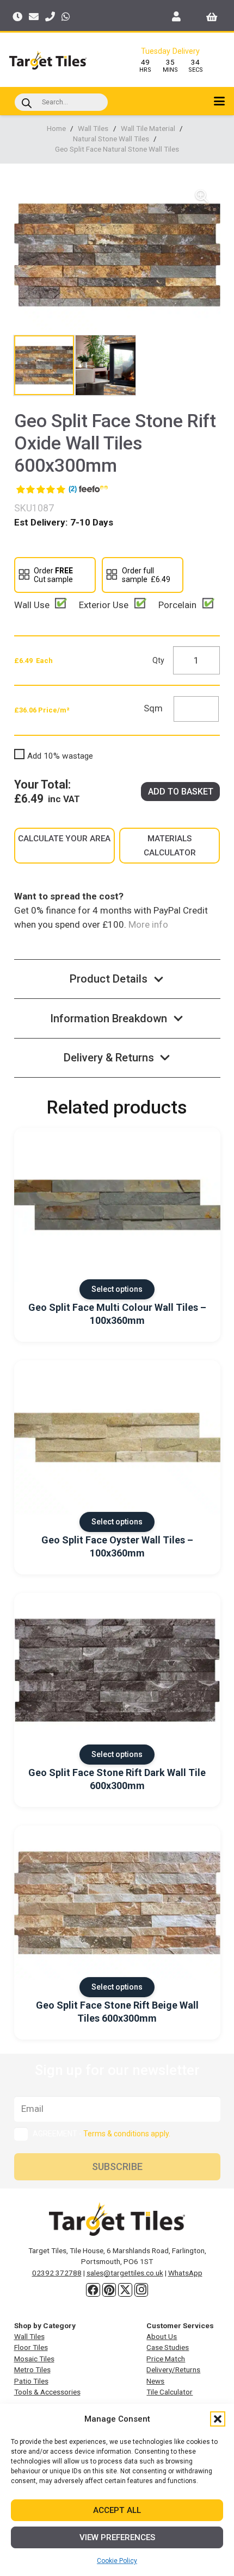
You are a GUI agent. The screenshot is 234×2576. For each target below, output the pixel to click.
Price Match (166, 2359)
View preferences (117, 2537)
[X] (125, 2290)
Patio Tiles (31, 2381)
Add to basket (181, 792)
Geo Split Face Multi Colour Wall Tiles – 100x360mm (117, 1314)
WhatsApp (185, 2273)
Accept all (117, 2510)
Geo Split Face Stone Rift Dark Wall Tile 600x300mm (117, 1779)
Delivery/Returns (173, 2369)
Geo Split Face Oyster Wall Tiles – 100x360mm (117, 1546)
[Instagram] (141, 2290)
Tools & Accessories (47, 2392)
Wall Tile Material (148, 128)
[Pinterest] (109, 2290)
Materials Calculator (170, 846)
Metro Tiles (32, 2369)
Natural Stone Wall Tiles (111, 139)
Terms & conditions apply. (127, 2134)
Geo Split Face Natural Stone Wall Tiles (117, 149)
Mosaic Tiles (34, 2359)
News (155, 2381)
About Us (162, 2336)
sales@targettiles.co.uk (125, 2273)
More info (147, 924)
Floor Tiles (31, 2347)
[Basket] (212, 16)
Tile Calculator (170, 2392)
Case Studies (168, 2347)
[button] (218, 2419)
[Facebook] (93, 2290)
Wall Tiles (93, 128)
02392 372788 (57, 2273)
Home (56, 128)
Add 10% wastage (60, 756)
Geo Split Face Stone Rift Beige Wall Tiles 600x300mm (117, 2011)
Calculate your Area (64, 839)
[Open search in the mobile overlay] (61, 102)
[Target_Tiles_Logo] (48, 60)
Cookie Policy (117, 2561)
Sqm (153, 708)
